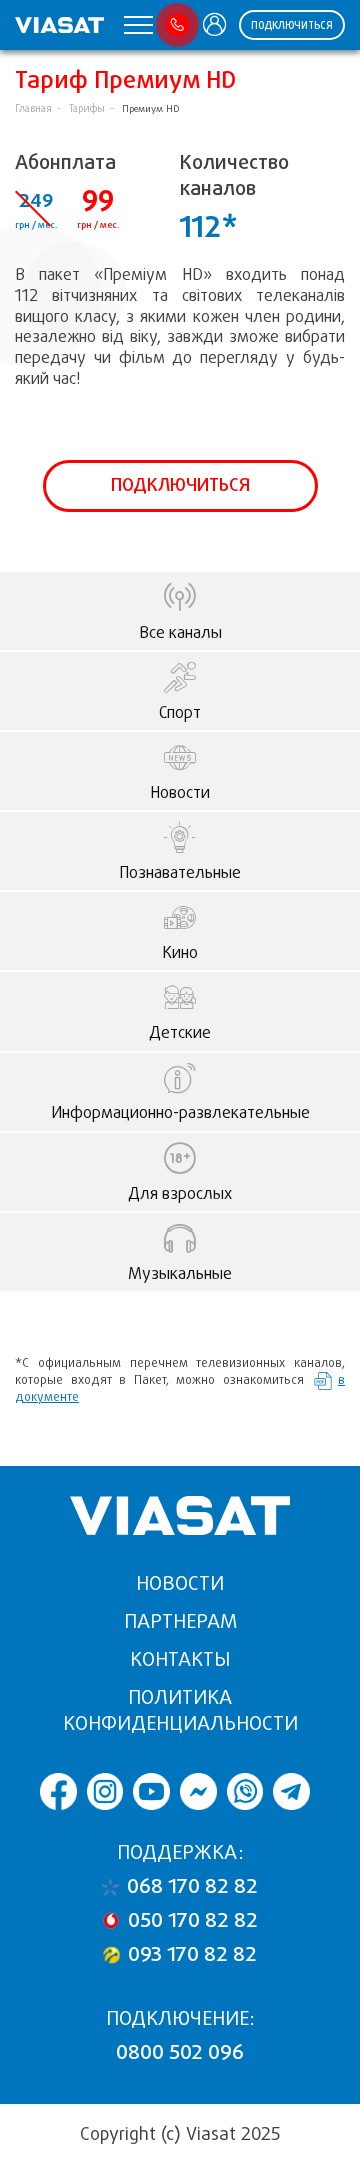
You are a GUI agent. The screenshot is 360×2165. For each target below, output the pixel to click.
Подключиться (180, 485)
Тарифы (87, 108)
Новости (180, 1583)
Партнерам (180, 1621)
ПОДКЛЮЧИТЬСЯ (292, 25)
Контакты (180, 1659)
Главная (33, 108)
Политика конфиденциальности (180, 1710)
